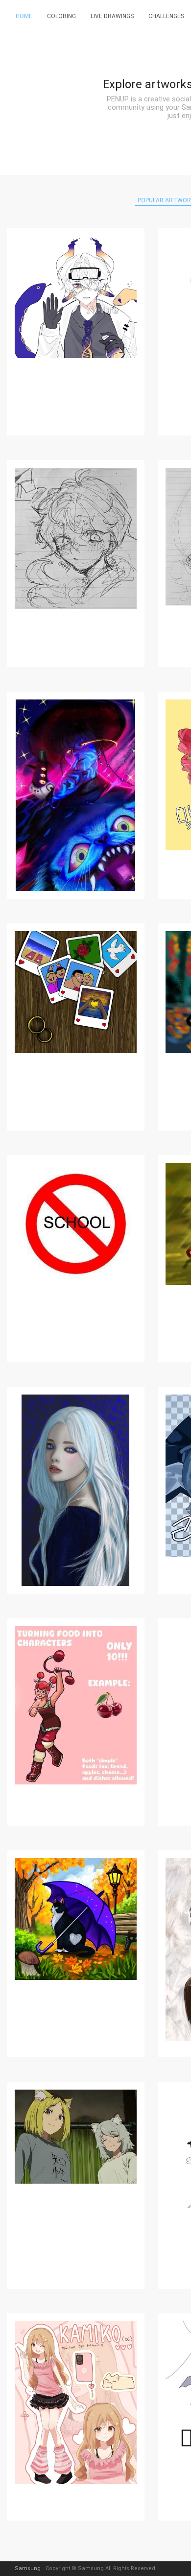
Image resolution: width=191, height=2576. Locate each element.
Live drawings (112, 16)
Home (24, 16)
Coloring (61, 16)
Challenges (166, 16)
